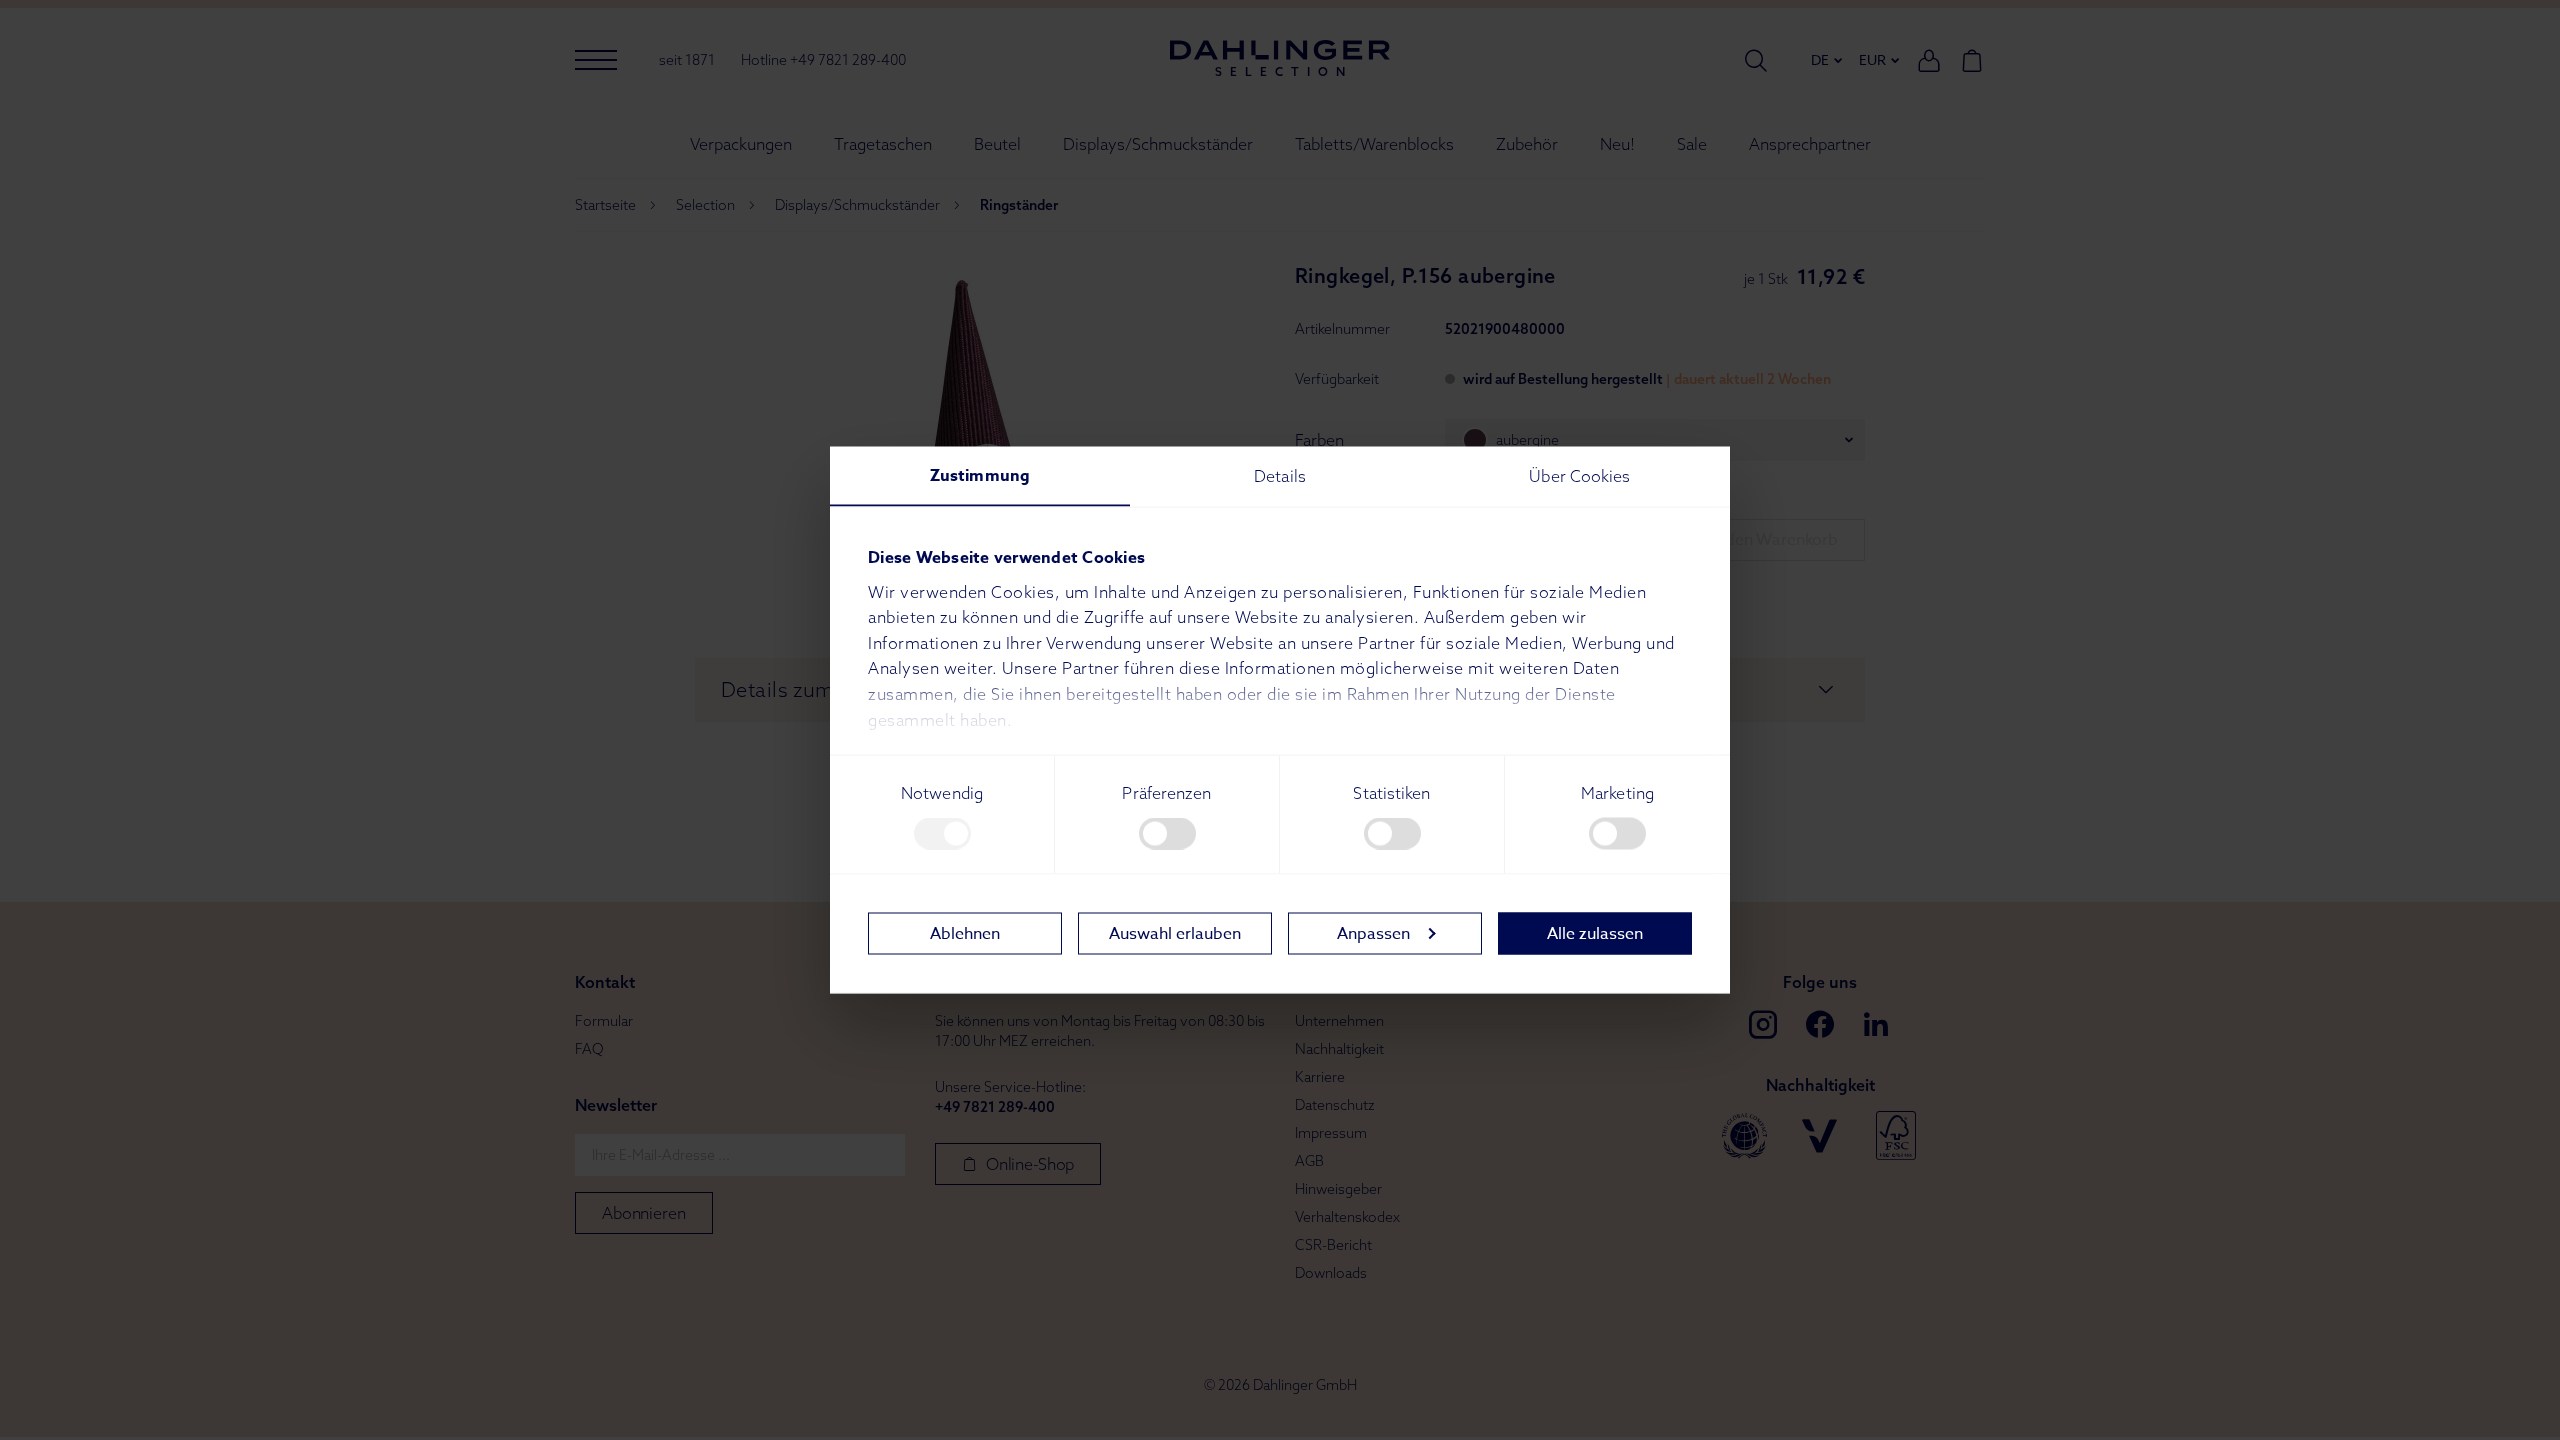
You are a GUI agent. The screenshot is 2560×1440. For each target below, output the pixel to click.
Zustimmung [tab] (980, 476)
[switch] (1167, 834)
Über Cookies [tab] (1579, 476)
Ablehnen (965, 933)
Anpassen (1373, 933)
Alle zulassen (1595, 933)
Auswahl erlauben (1175, 933)
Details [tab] (1280, 476)
